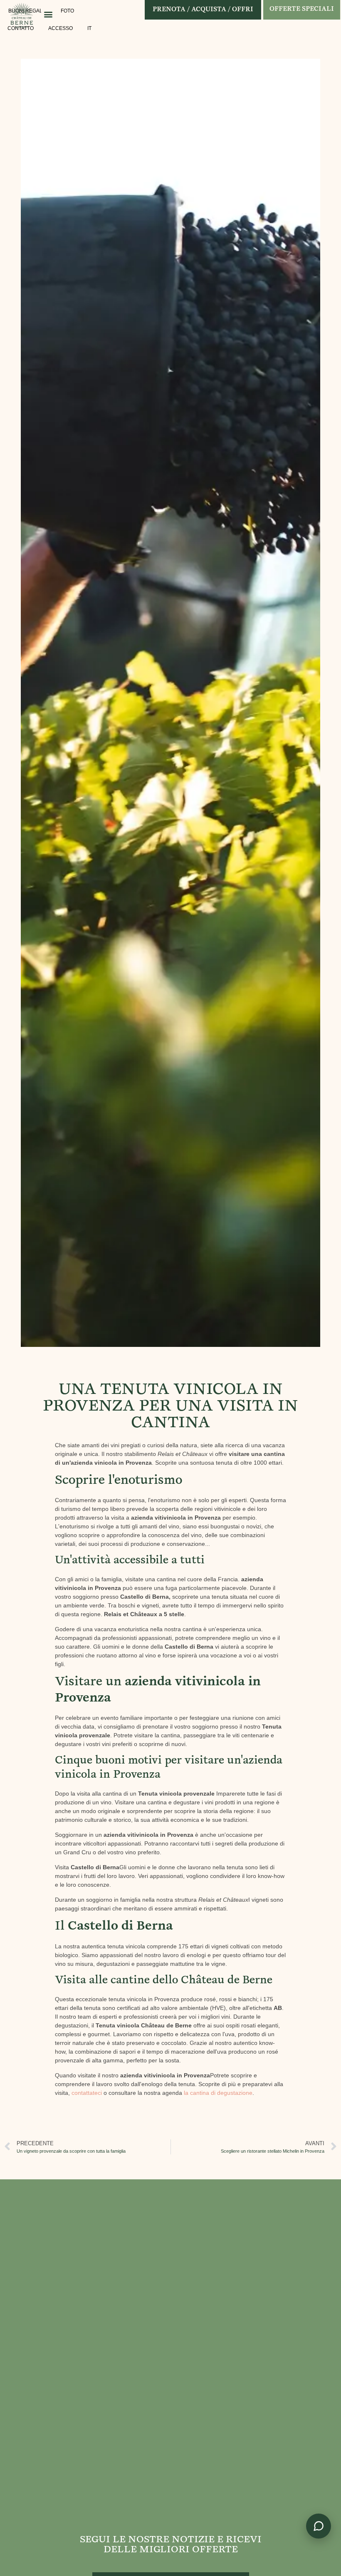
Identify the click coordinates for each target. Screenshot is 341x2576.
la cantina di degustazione (218, 2093)
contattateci (87, 2093)
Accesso (61, 28)
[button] (48, 14)
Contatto (21, 28)
